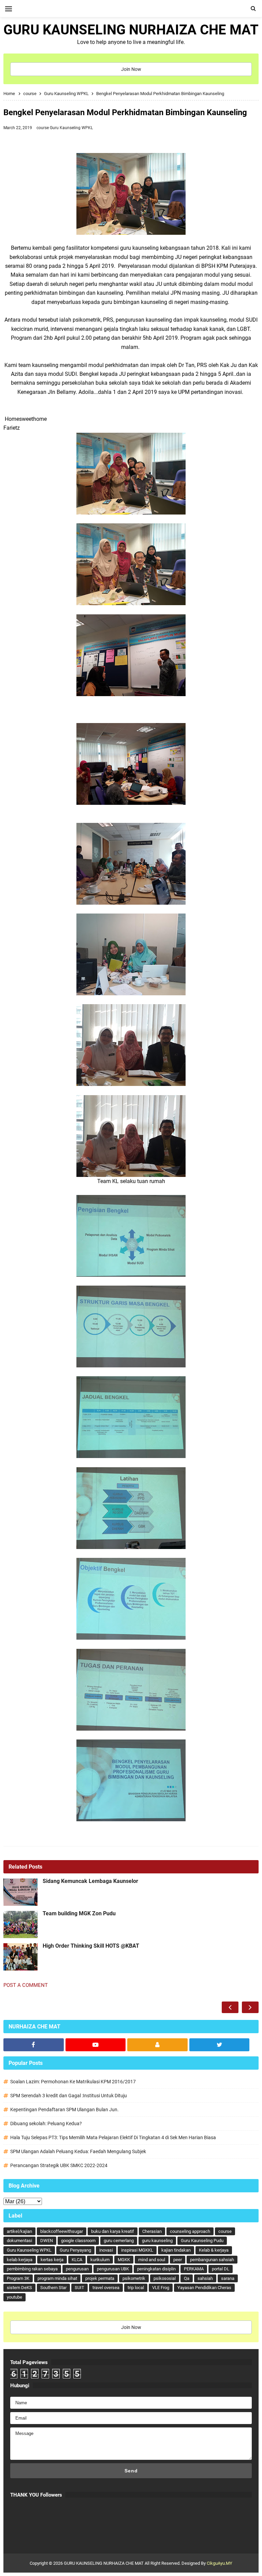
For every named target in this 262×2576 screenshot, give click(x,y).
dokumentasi (19, 2241)
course (43, 128)
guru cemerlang (119, 2241)
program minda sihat (57, 2278)
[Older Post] (250, 2007)
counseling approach (190, 2231)
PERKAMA (194, 2269)
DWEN (47, 2241)
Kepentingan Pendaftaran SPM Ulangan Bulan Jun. (64, 2110)
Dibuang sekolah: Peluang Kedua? (46, 2123)
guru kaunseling (157, 2241)
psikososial (165, 2278)
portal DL (221, 2269)
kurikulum (100, 2260)
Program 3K (18, 2278)
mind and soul (152, 2260)
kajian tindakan (176, 2250)
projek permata (100, 2278)
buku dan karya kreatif (113, 2231)
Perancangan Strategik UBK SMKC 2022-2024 (59, 2165)
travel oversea (106, 2288)
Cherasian (152, 2231)
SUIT (79, 2288)
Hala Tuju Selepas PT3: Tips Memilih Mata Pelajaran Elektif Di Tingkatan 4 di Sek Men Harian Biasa (113, 2137)
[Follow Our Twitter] (220, 2045)
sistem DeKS (19, 2288)
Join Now (131, 69)
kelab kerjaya (20, 2260)
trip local (136, 2288)
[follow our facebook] (34, 2045)
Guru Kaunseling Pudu (202, 2241)
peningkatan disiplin (156, 2269)
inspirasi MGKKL (137, 2250)
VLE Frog (161, 2288)
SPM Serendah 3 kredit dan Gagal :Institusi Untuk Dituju (69, 2096)
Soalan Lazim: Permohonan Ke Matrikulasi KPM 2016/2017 (73, 2082)
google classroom (78, 2241)
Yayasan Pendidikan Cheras (204, 2288)
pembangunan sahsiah (212, 2260)
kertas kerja (52, 2260)
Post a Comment (26, 1985)
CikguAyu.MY (220, 2563)
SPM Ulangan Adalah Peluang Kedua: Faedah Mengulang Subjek (78, 2151)
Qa (187, 2278)
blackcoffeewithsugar (62, 2231)
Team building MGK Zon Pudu (79, 1914)
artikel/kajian (19, 2231)
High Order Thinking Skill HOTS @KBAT (91, 1946)
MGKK (124, 2260)
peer (178, 2260)
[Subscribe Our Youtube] (96, 2045)
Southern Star (53, 2288)
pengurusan (77, 2269)
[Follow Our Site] (157, 2045)
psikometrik (134, 2278)
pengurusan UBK (113, 2269)
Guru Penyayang (75, 2250)
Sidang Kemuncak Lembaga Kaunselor (90, 1881)
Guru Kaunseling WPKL (71, 128)
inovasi (106, 2250)
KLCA (77, 2260)
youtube (14, 2297)
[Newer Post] (230, 2007)
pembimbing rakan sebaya (32, 2269)
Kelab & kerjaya (214, 2250)
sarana (228, 2278)
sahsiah (205, 2278)
